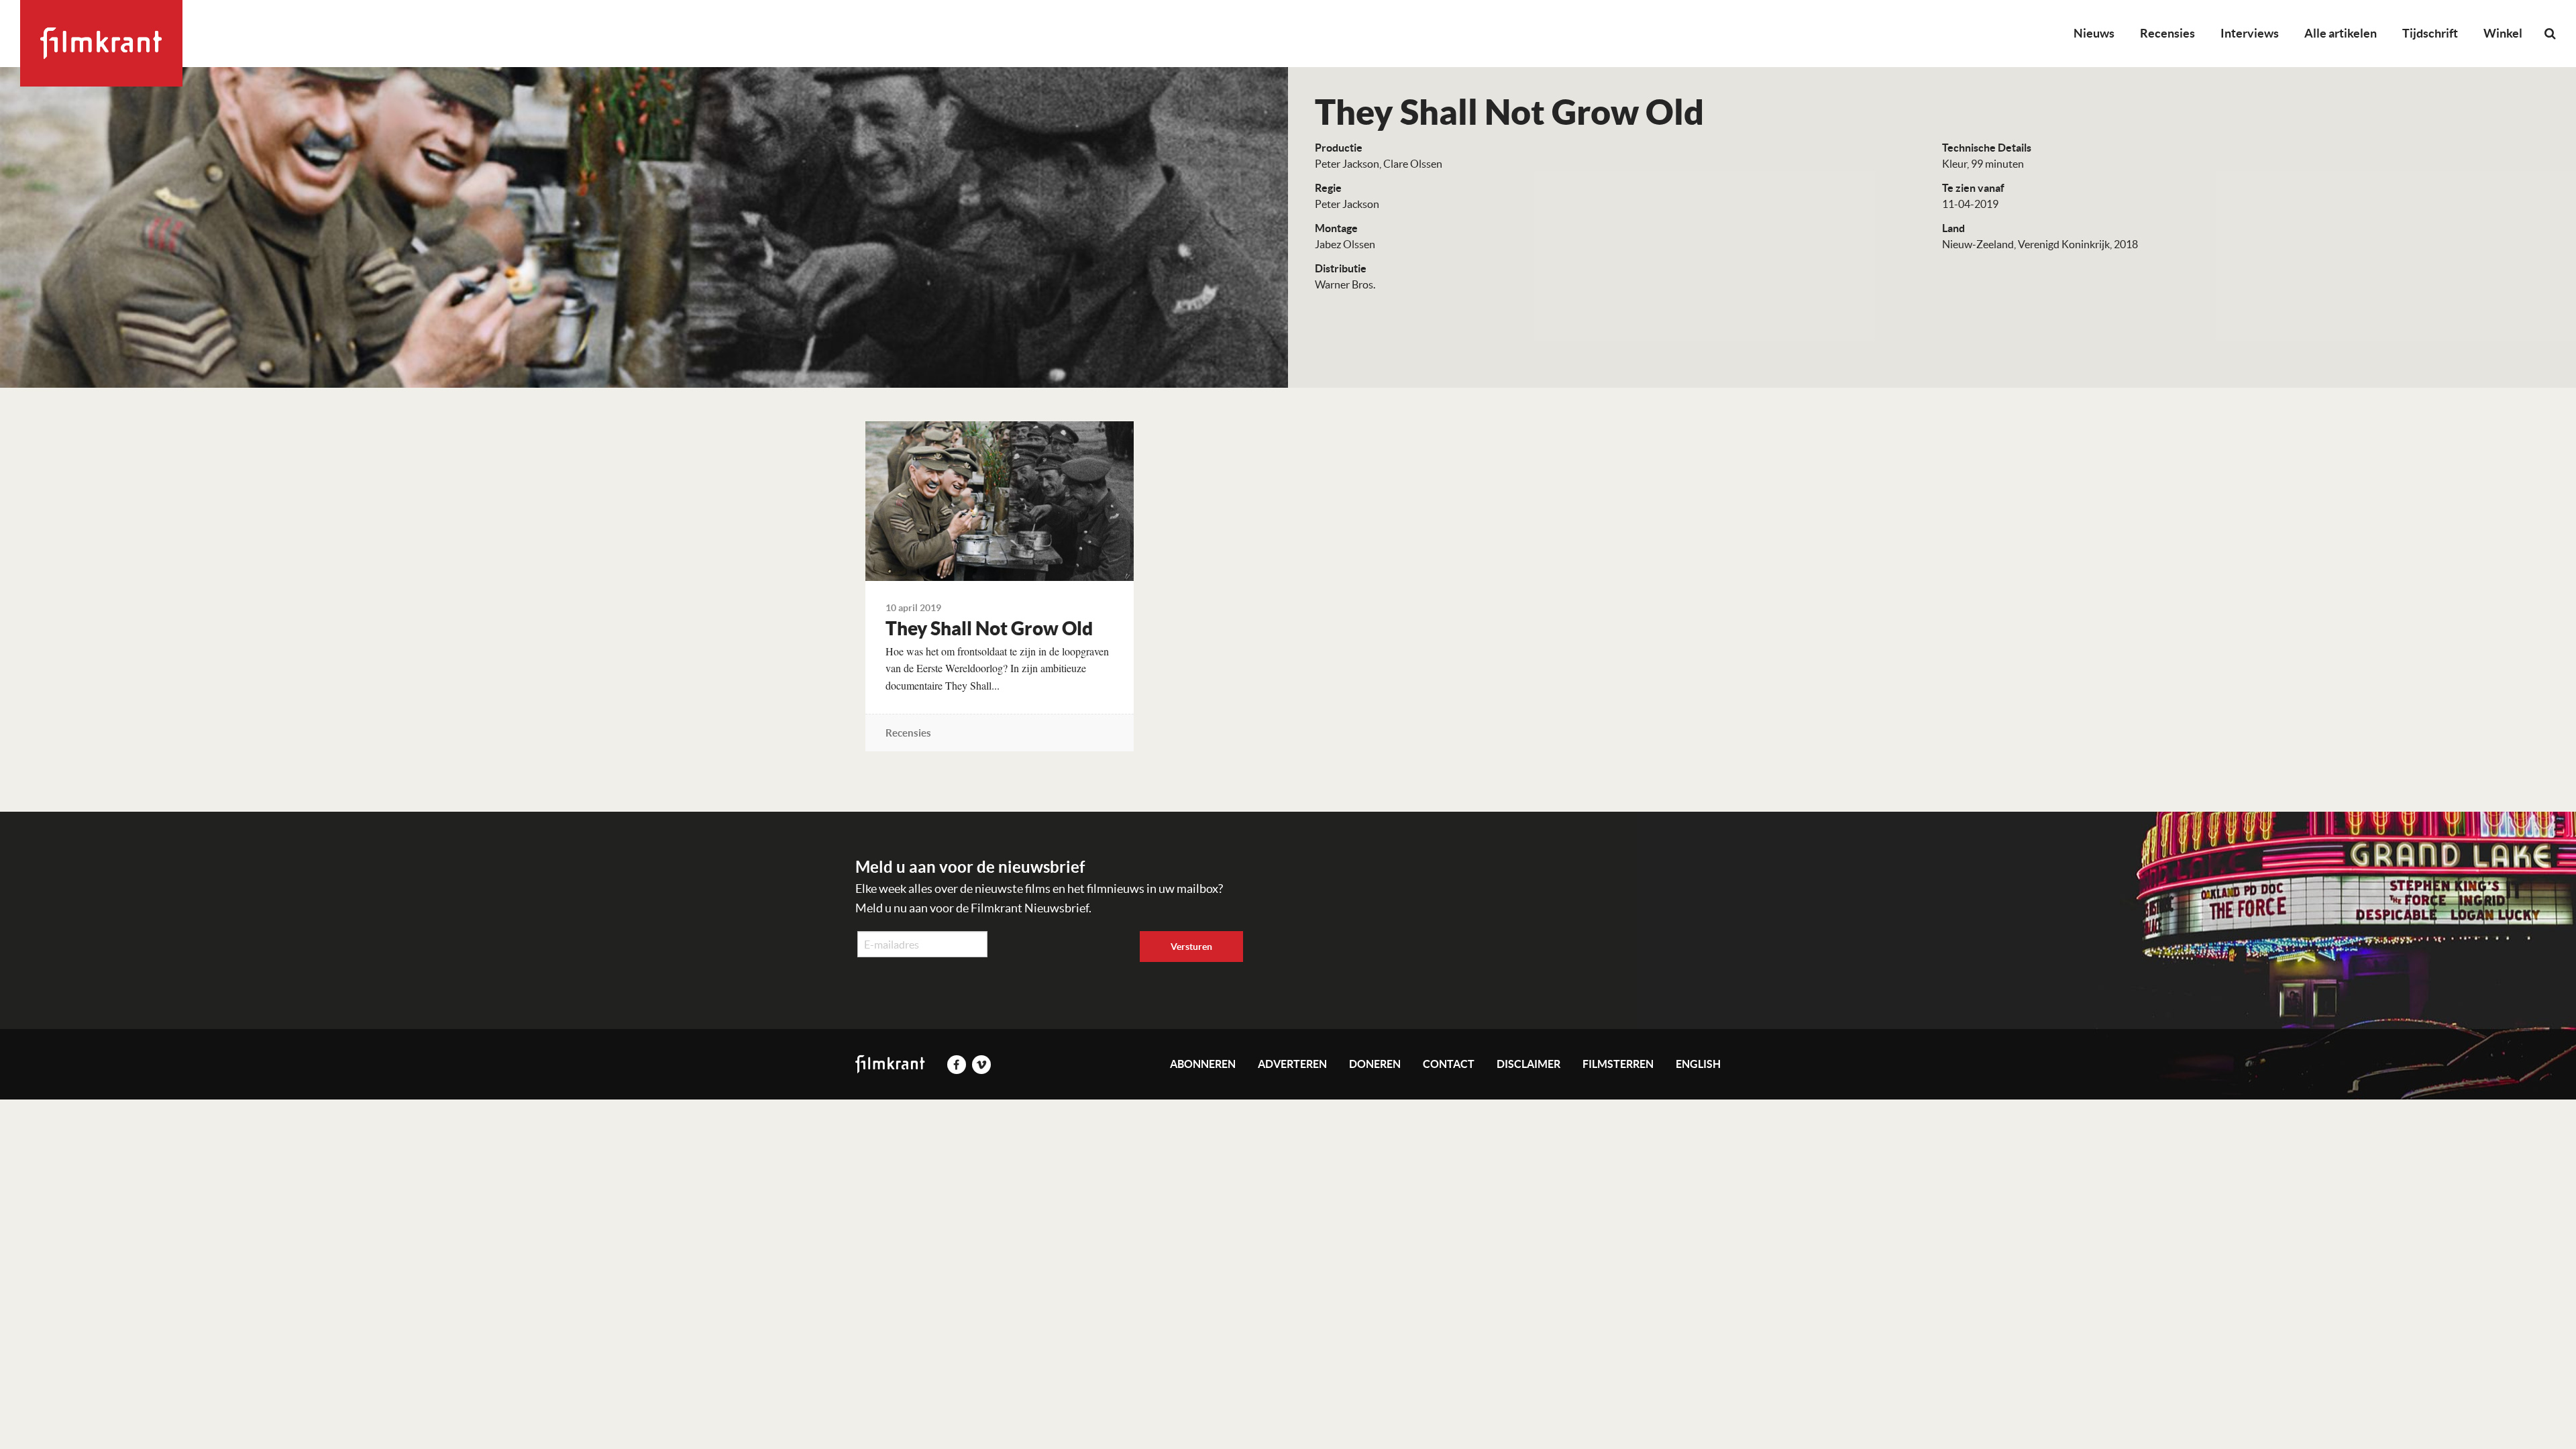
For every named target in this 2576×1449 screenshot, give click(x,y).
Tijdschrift (2430, 33)
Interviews (2250, 33)
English (1698, 1064)
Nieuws (2094, 33)
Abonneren (1203, 1064)
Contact (1449, 1064)
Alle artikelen (2341, 33)
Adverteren (1292, 1064)
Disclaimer (1528, 1064)
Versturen (1191, 947)
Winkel (2503, 33)
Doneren (1375, 1064)
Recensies (2167, 33)
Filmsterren (1618, 1064)
